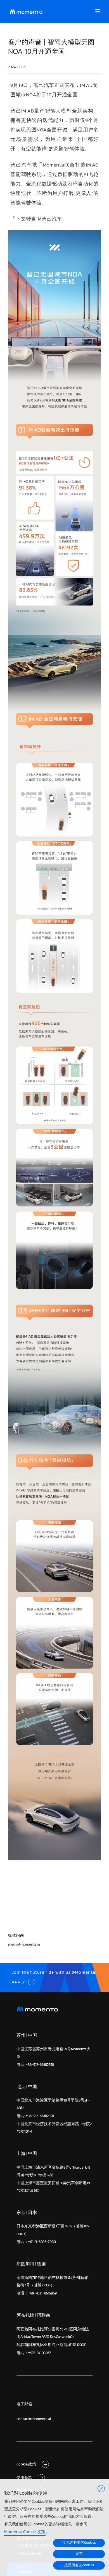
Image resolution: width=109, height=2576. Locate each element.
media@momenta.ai (24, 1944)
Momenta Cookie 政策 (25, 2532)
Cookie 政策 (26, 2464)
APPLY (18, 1982)
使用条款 (24, 2477)
